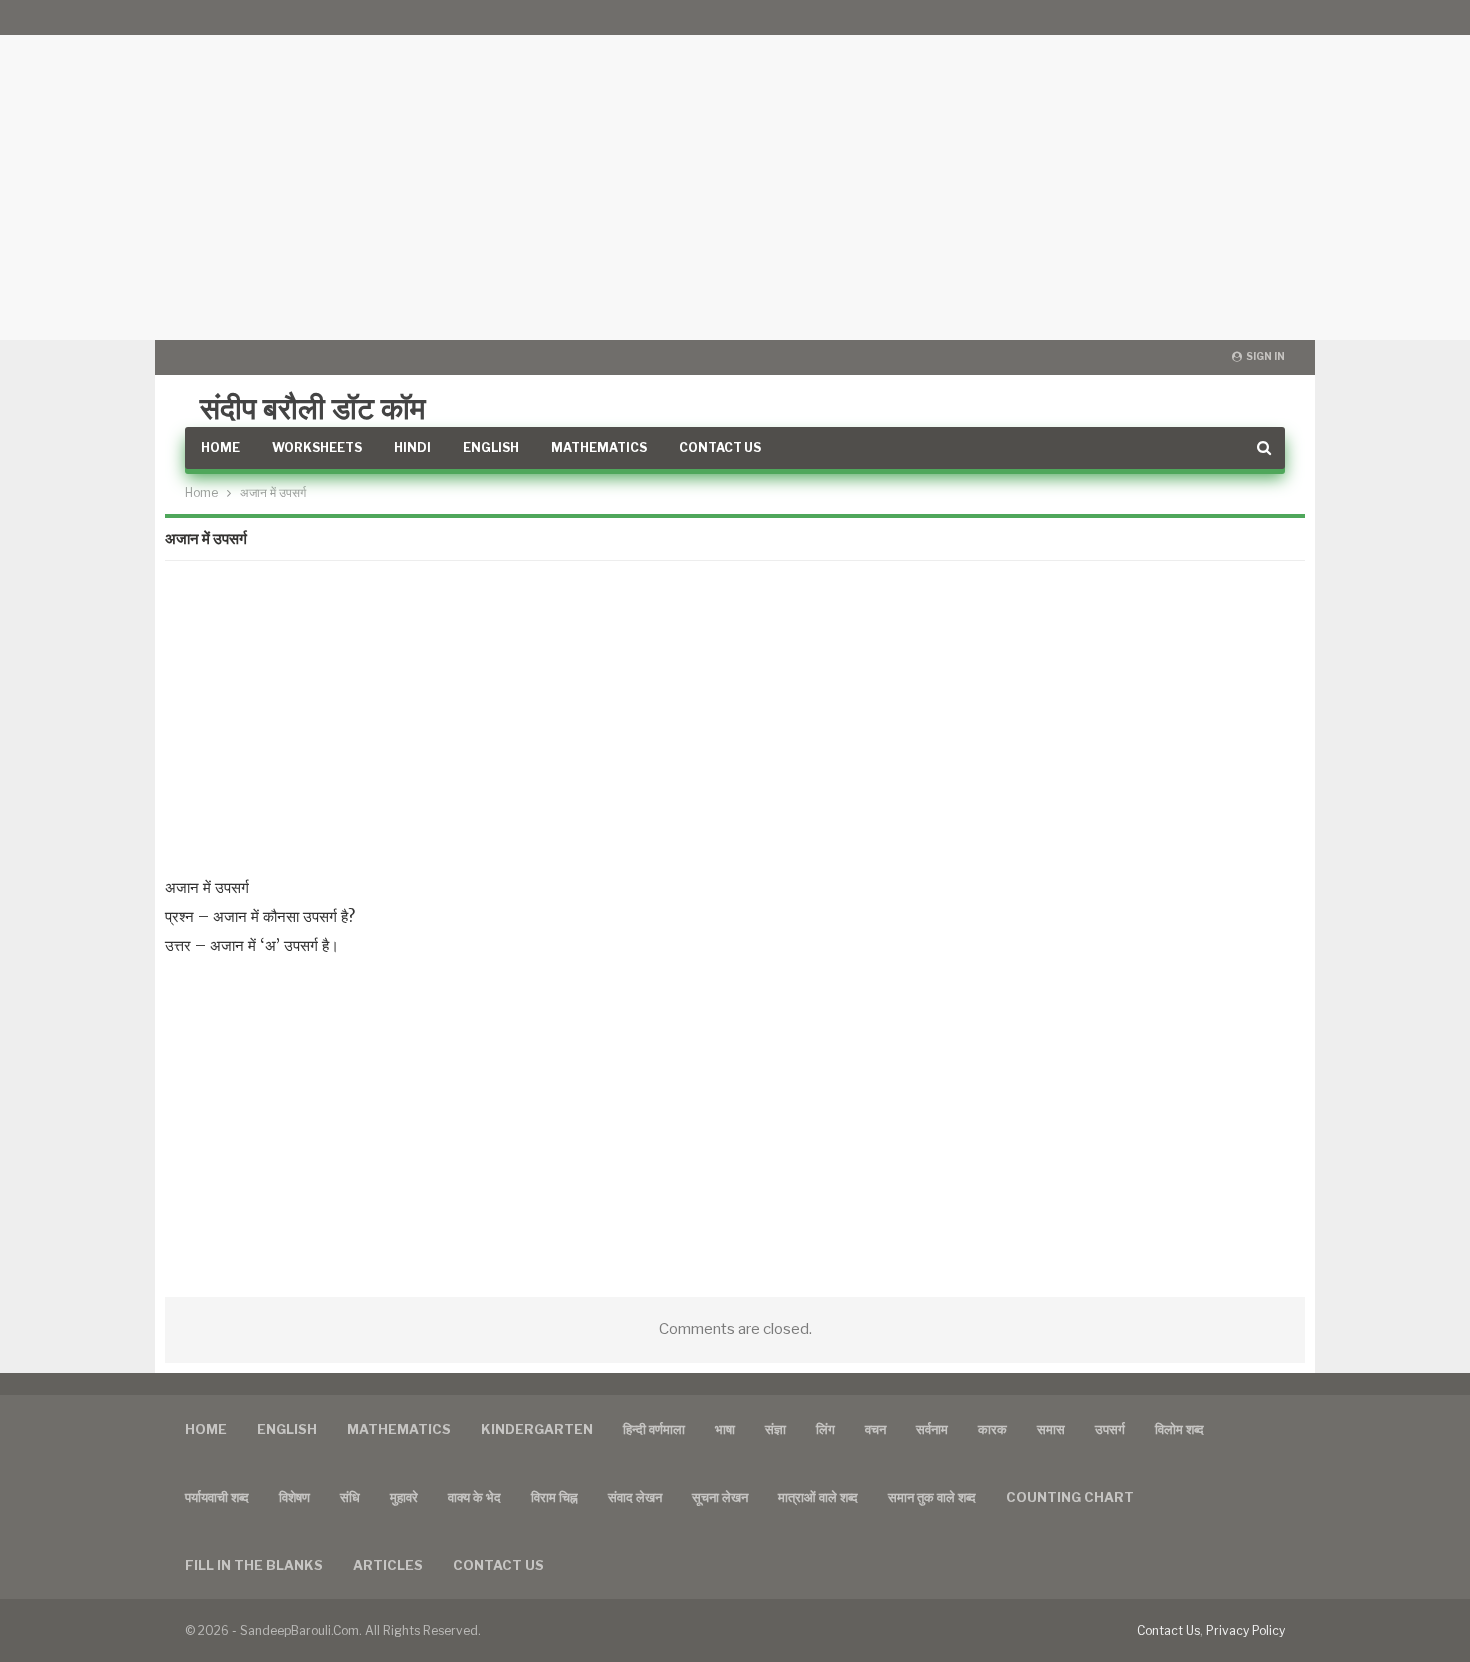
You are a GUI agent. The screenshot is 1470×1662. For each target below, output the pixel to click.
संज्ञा (775, 1429)
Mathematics (599, 447)
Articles (388, 1565)
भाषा (725, 1429)
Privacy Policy (1245, 1630)
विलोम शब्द (1179, 1429)
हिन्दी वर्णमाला (654, 1429)
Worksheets (317, 447)
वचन (875, 1429)
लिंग (825, 1429)
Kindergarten (537, 1429)
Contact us (498, 1565)
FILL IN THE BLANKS (254, 1565)
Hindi (412, 447)
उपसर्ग (1110, 1429)
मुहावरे (404, 1497)
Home (220, 447)
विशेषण (294, 1497)
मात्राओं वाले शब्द (818, 1497)
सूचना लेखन (720, 1497)
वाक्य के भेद (474, 1497)
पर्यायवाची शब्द (217, 1497)
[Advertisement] (735, 170)
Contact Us (720, 447)
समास (1051, 1429)
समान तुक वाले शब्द (932, 1497)
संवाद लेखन (635, 1497)
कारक (992, 1429)
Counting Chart (1070, 1497)
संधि (350, 1497)
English (491, 447)
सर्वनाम (932, 1429)
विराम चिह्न (554, 1497)
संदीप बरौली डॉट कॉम (313, 408)
